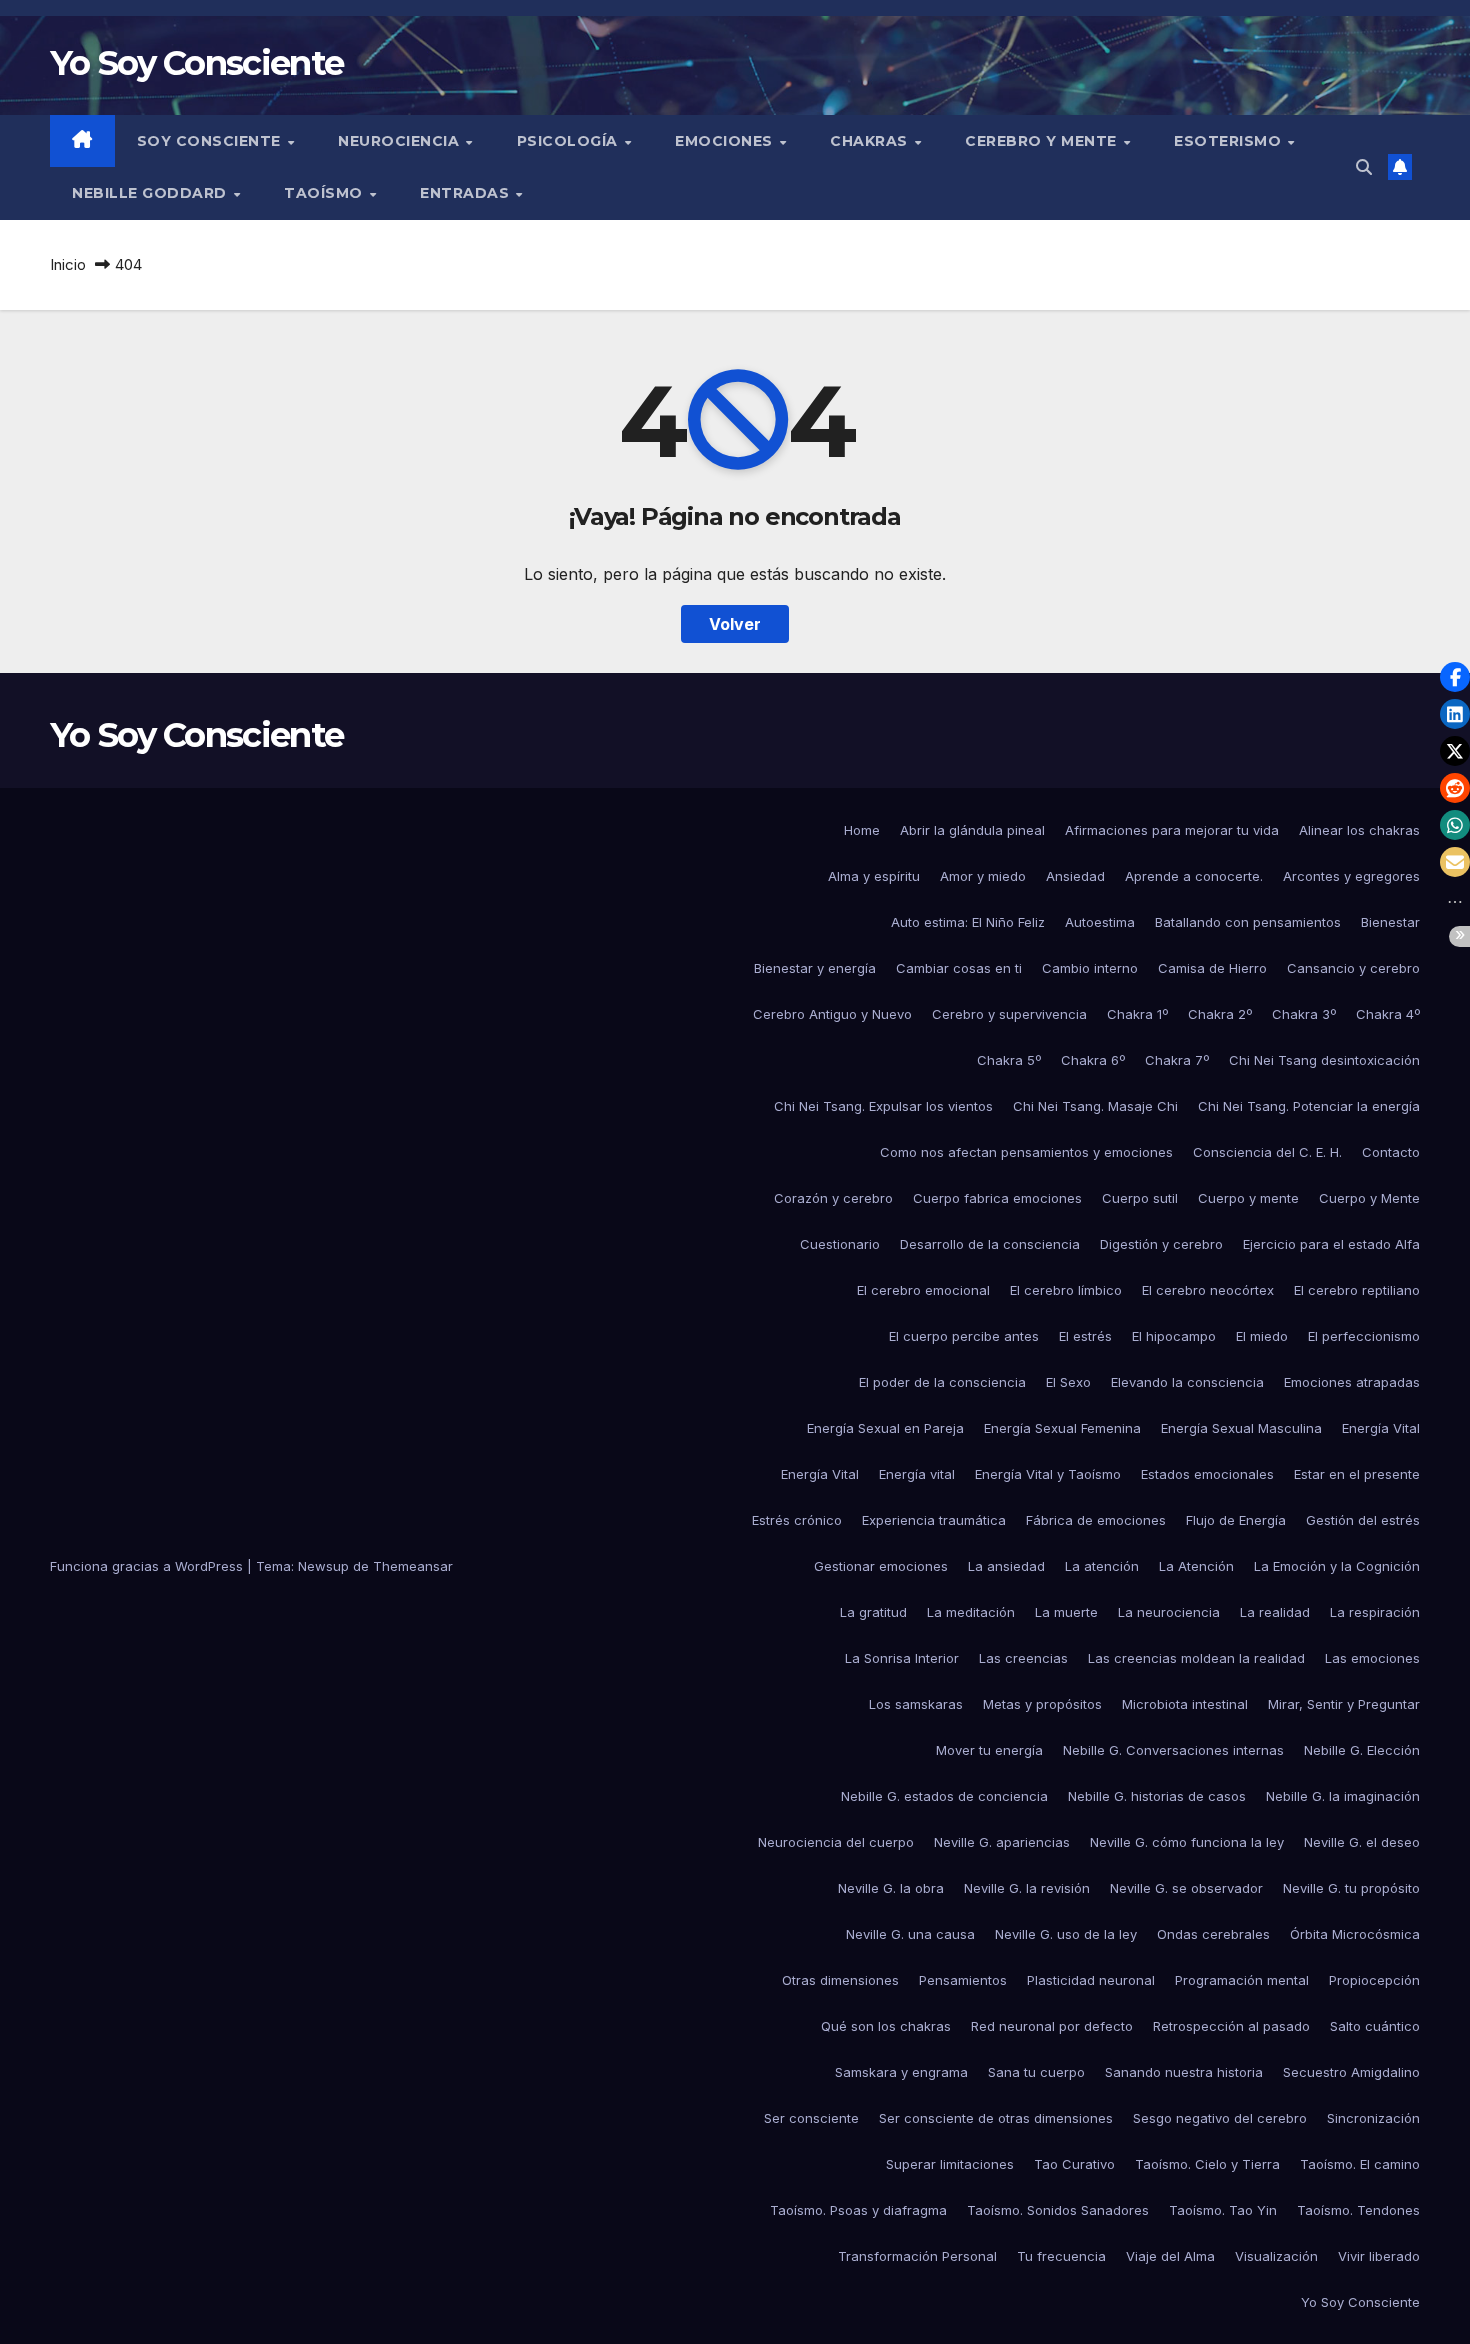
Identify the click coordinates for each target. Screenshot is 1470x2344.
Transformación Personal (917, 2256)
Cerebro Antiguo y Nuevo (832, 1014)
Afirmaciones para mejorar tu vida (1172, 830)
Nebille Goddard (151, 193)
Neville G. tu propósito (1351, 1888)
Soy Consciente (211, 141)
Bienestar (1390, 922)
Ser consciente (811, 2118)
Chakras (871, 141)
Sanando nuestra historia (1184, 2072)
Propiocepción (1374, 1980)
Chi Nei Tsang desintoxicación (1324, 1060)
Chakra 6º (1093, 1060)
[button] (1364, 167)
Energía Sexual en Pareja (885, 1428)
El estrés (1085, 1336)
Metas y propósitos (1042, 1704)
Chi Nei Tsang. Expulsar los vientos (883, 1106)
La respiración (1375, 1612)
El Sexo (1068, 1382)
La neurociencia (1169, 1612)
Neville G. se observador (1186, 1888)
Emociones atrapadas (1352, 1382)
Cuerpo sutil (1140, 1198)
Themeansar (413, 1566)
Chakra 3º (1304, 1014)
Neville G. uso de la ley (1066, 1934)
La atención (1102, 1566)
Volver (735, 624)
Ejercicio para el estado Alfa (1331, 1244)
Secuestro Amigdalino (1351, 2072)
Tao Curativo (1074, 2164)
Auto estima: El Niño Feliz (968, 922)
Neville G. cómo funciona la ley (1187, 1842)
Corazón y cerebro (833, 1198)
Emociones (726, 141)
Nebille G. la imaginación (1343, 1796)
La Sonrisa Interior (902, 1658)
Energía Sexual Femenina (1062, 1428)
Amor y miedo (983, 876)
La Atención (1196, 1566)
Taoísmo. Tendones (1358, 2210)
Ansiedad (1075, 876)
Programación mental (1242, 1980)
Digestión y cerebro (1161, 1244)
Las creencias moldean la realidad (1196, 1658)
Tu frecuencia (1061, 2256)
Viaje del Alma (1170, 2256)
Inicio (68, 264)
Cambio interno (1090, 968)
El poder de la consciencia (942, 1382)
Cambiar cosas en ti (959, 968)
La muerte (1066, 1612)
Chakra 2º (1220, 1014)
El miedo (1262, 1336)
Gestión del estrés (1363, 1520)
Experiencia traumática (934, 1520)
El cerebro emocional (923, 1290)
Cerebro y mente (1043, 141)
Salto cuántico (1375, 2026)
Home (862, 830)
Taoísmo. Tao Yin (1223, 2210)
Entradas (467, 193)
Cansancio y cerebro (1353, 968)
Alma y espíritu (874, 876)
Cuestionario (840, 1244)
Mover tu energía (989, 1750)
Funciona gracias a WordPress (148, 1566)
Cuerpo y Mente (1369, 1198)
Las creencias (1023, 1658)
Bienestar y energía (815, 968)
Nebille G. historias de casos (1157, 1796)
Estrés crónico (797, 1520)
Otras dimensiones (840, 1980)
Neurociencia (401, 141)
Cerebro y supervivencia (1009, 1014)
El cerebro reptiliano (1357, 1290)
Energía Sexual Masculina (1241, 1428)
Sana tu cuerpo (1036, 2072)
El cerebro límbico (1066, 1290)
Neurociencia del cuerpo (836, 1842)
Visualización (1276, 2256)
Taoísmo (325, 193)
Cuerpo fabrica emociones (997, 1198)
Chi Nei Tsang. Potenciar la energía (1309, 1106)
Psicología (570, 141)
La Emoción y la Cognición (1337, 1566)
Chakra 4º (1388, 1014)
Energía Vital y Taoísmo (1048, 1474)
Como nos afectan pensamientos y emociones (1026, 1152)
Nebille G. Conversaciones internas (1173, 1750)
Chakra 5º (1009, 1060)
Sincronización (1373, 2118)
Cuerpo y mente (1248, 1198)
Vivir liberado (1379, 2256)
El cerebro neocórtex (1208, 1290)
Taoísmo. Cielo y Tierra (1207, 2164)
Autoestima (1100, 922)
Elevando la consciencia (1187, 1382)
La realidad (1275, 1612)
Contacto (1391, 1152)
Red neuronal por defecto (1052, 2026)
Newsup (323, 1566)
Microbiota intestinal (1185, 1704)
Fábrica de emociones (1096, 1520)
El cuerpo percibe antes (964, 1336)
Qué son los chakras (886, 2026)
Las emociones (1372, 1658)
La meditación (971, 1612)
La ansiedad (1006, 1566)
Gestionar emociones (881, 1566)
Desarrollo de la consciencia (990, 1244)
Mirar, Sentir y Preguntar (1344, 1704)
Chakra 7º (1177, 1060)
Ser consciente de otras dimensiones (996, 2118)
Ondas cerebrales (1213, 1934)
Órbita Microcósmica (1355, 1934)
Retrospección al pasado (1231, 2026)
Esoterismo (1230, 141)
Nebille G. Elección (1362, 1750)
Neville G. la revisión (1027, 1888)
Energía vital (917, 1474)
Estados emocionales (1207, 1474)
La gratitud (873, 1612)
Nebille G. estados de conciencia (944, 1796)
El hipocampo (1174, 1336)
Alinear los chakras (1359, 830)
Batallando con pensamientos (1248, 922)
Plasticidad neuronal (1091, 1980)
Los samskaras (916, 1704)
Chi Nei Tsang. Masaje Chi (1095, 1106)
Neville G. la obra (891, 1888)
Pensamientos (963, 1980)
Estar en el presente (1357, 1474)
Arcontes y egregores (1351, 876)
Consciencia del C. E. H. (1267, 1152)
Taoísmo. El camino (1360, 2164)
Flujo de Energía (1236, 1520)
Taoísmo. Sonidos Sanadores (1058, 2210)
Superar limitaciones (950, 2164)
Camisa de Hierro (1212, 968)
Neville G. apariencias (1002, 1842)
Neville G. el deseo (1362, 1842)
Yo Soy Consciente (196, 63)
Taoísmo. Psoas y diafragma (858, 2210)
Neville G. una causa (910, 1934)
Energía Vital (1381, 1428)
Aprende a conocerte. (1194, 876)
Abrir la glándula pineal (972, 830)
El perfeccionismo (1364, 1336)
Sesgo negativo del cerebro (1220, 2118)
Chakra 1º (1137, 1014)
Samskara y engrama (901, 2072)
